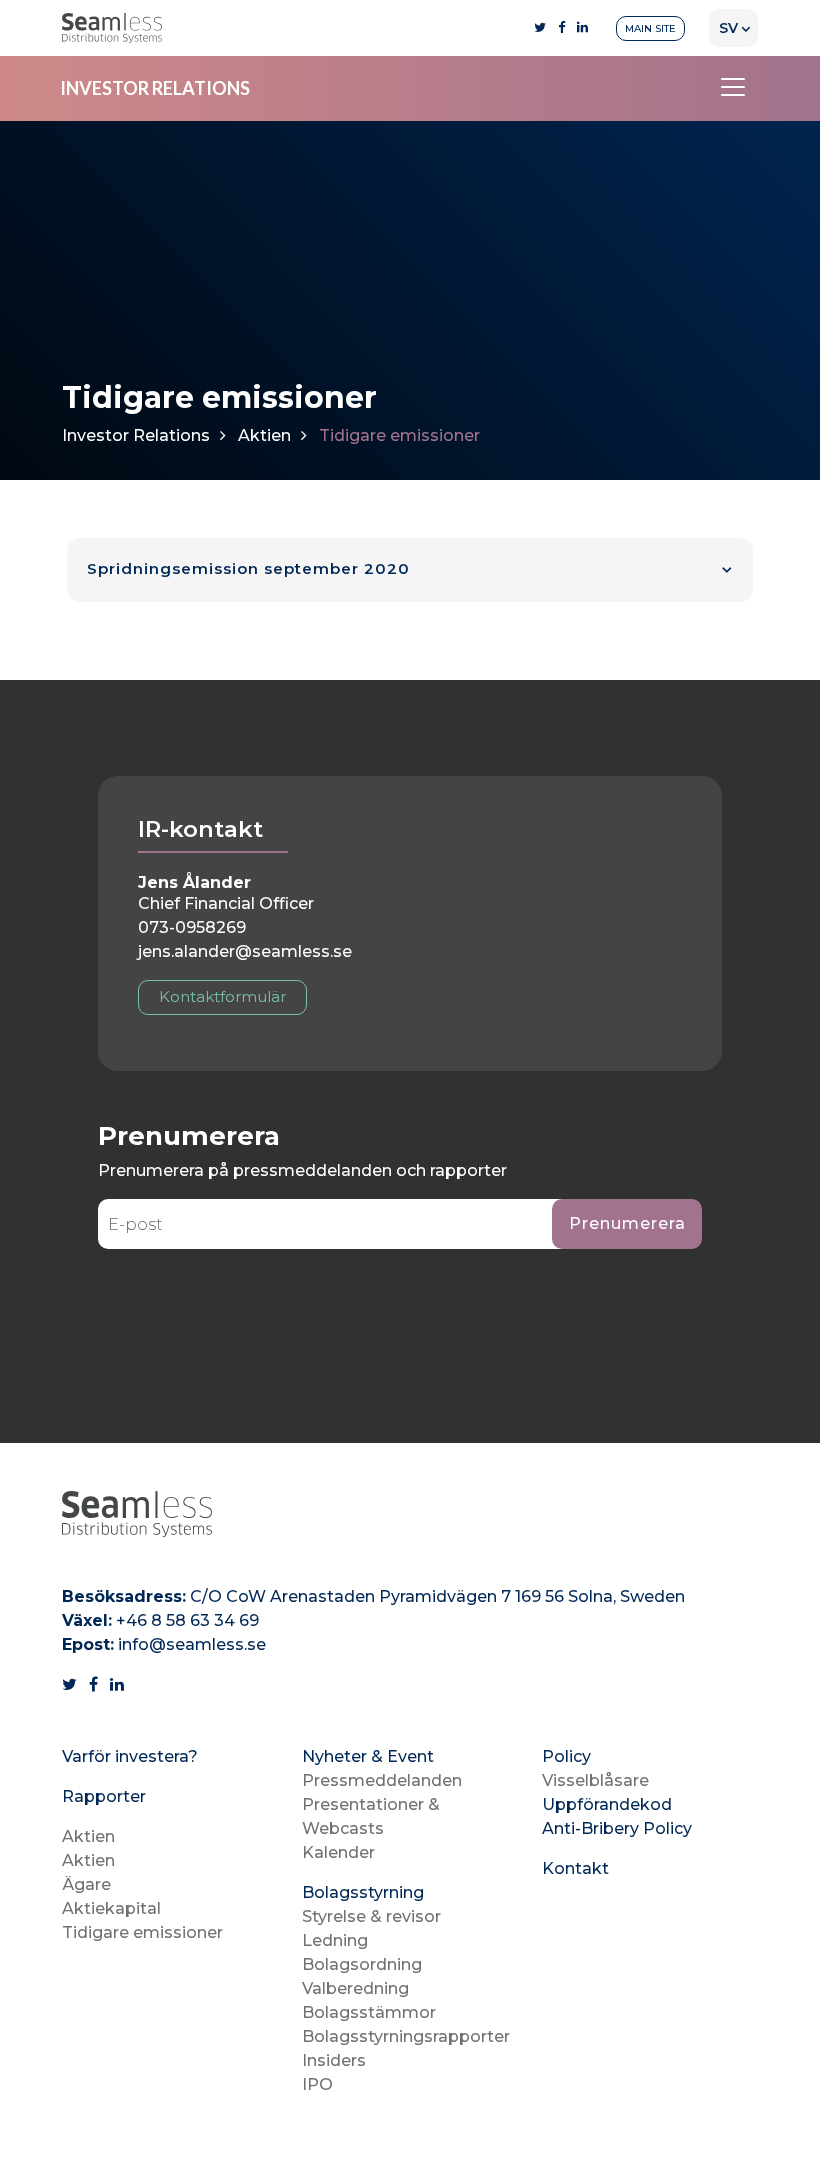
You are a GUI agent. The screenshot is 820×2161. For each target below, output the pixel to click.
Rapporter (104, 1796)
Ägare (86, 1884)
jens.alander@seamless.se (245, 951)
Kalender (338, 1852)
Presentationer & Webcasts (371, 1816)
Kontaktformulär (222, 996)
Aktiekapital (111, 1908)
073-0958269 (192, 927)
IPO (317, 2084)
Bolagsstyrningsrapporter (406, 2036)
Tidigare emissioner (142, 1932)
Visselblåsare (595, 1780)
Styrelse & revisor (371, 1916)
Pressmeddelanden (382, 1780)
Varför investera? (130, 1756)
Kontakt (575, 1868)
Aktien (264, 435)
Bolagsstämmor (369, 2012)
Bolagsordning (362, 1964)
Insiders (334, 2060)
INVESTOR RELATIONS (155, 88)
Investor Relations (136, 435)
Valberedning (355, 1988)
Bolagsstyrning (363, 1892)
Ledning (335, 1940)
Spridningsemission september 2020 (248, 568)
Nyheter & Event (368, 1756)
